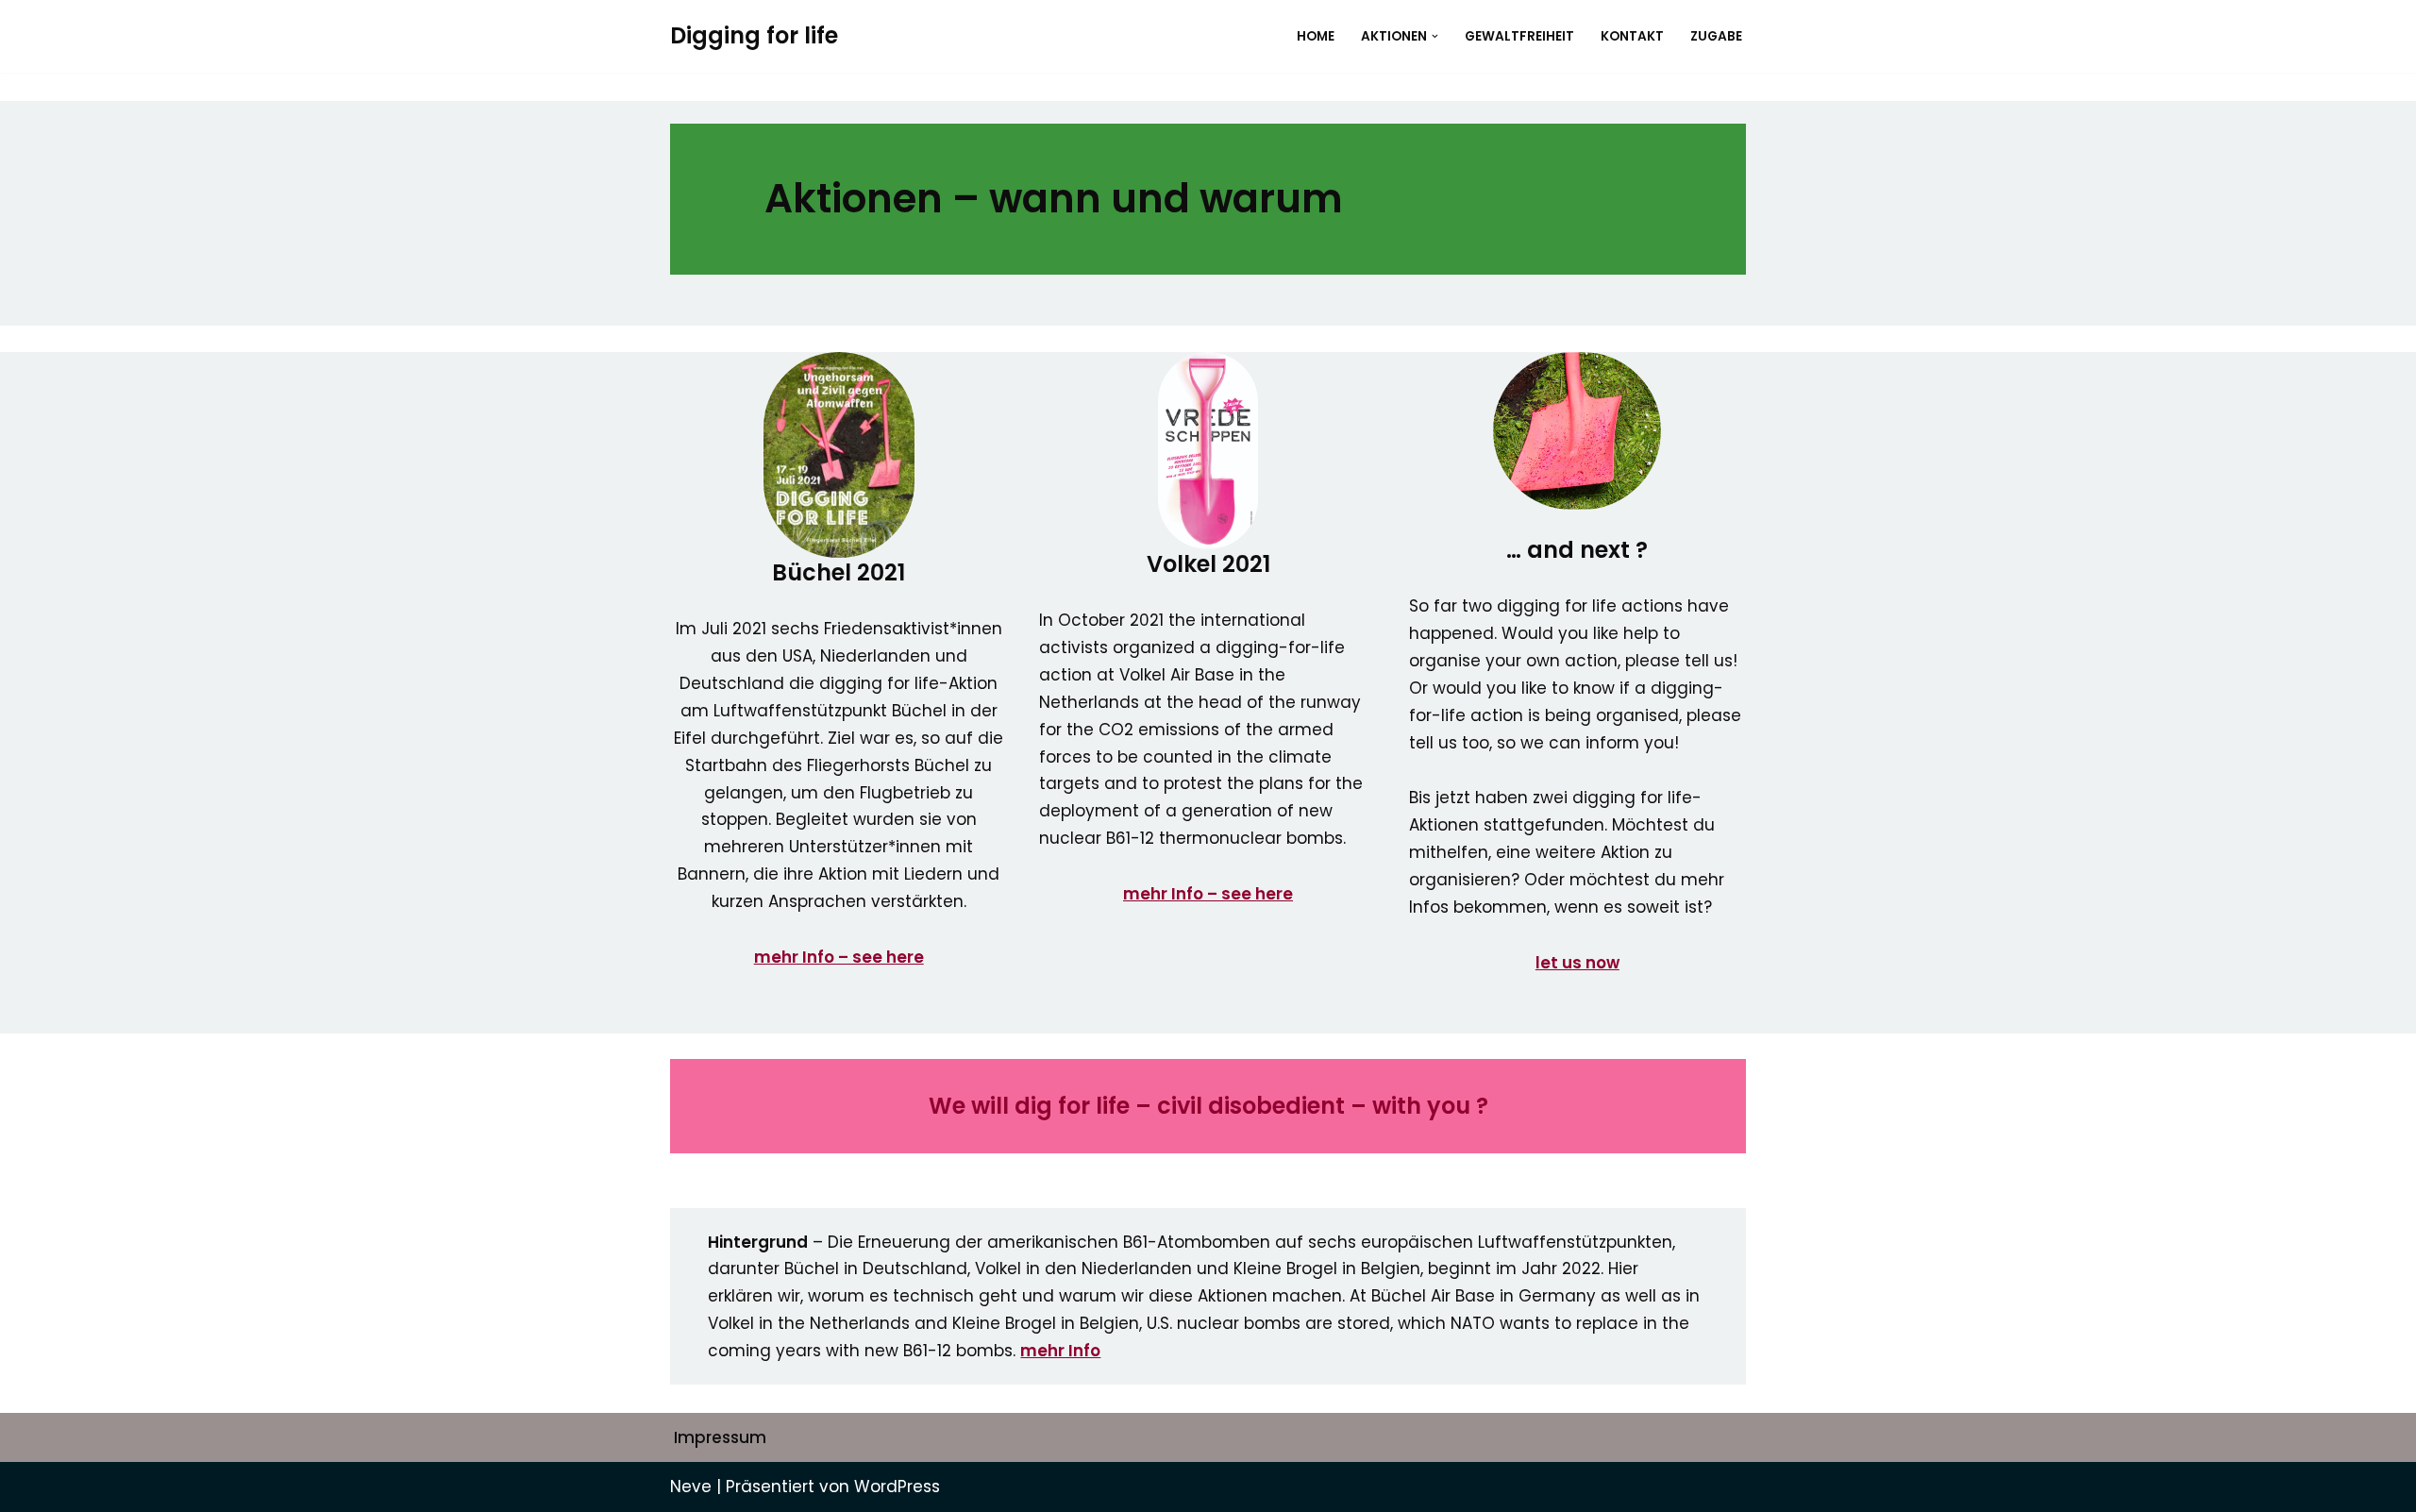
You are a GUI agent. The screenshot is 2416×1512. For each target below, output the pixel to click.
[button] (1435, 36)
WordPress (897, 1487)
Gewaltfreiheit (1519, 36)
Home (1316, 36)
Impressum (720, 1437)
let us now (1577, 963)
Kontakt (1632, 36)
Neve (691, 1487)
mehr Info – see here (1208, 894)
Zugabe (1716, 36)
